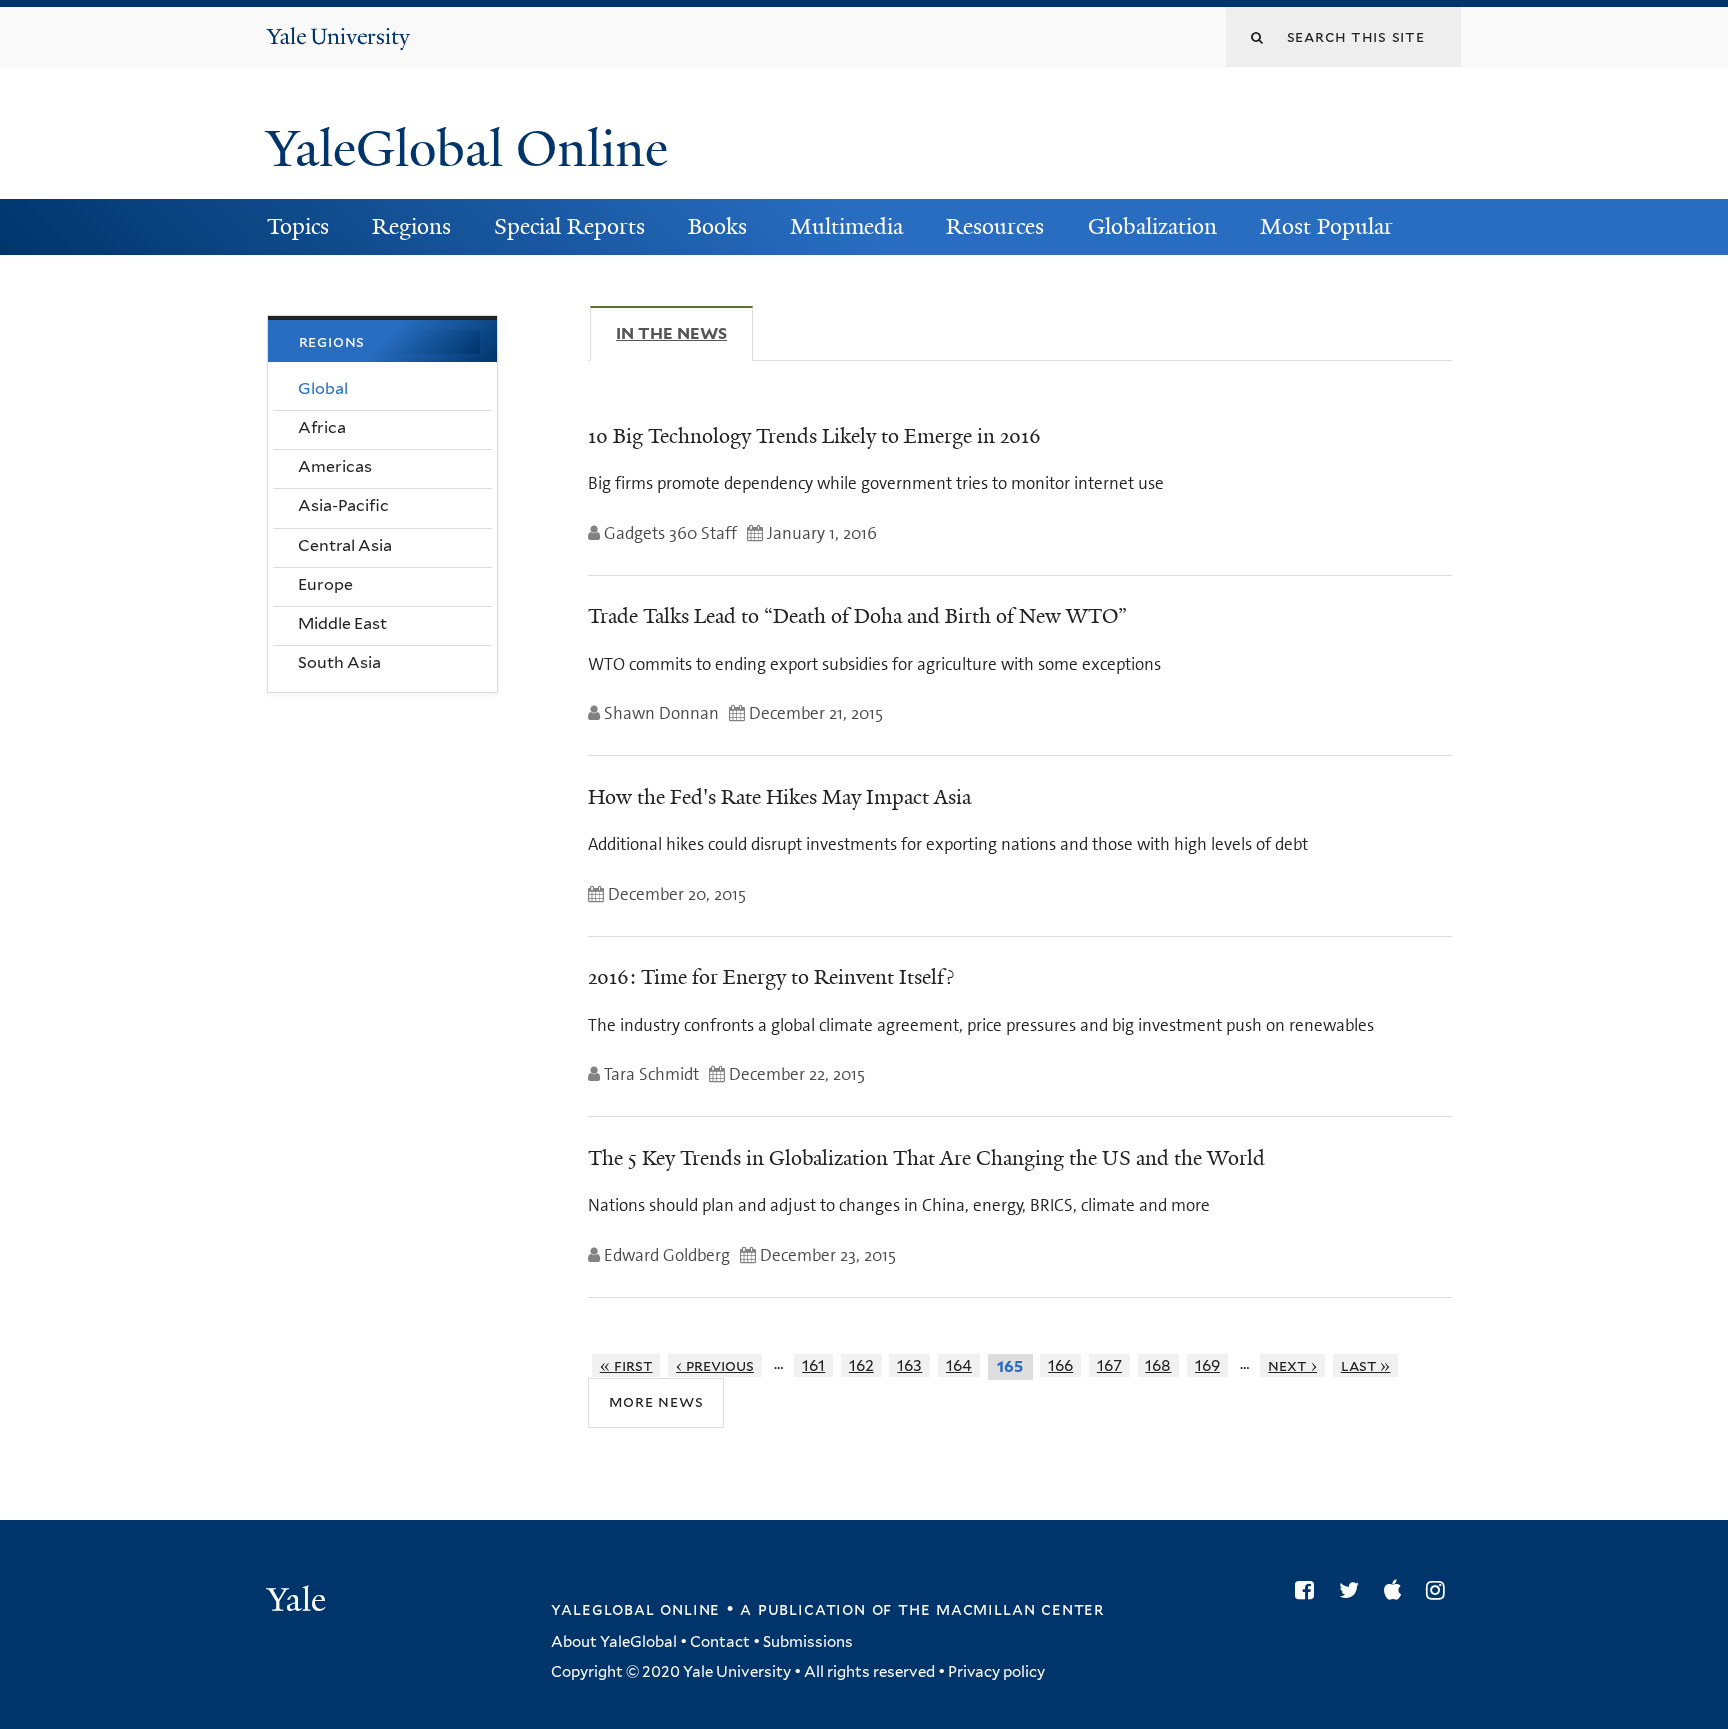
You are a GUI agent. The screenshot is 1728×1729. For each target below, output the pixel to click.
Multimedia (846, 226)
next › (1292, 1365)
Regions (411, 226)
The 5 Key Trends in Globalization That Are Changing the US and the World (926, 1158)
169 (1207, 1365)
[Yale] (299, 1602)
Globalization (1152, 226)
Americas (335, 466)
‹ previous (715, 1365)
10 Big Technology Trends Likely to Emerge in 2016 (814, 436)
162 (861, 1365)
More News (656, 1401)
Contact (720, 1642)
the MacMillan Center (1001, 1609)
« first (626, 1365)
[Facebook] (1309, 1590)
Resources (995, 226)
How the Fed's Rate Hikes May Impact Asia (779, 797)
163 (909, 1365)
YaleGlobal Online (467, 149)
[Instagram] (1440, 1590)
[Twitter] (1354, 1590)
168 (1158, 1365)
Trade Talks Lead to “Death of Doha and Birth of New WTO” (857, 616)
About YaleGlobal (614, 1642)
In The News (684, 333)
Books (717, 226)
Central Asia (345, 545)
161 (813, 1365)
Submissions (808, 1642)
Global (323, 388)
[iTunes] (1397, 1590)
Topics (298, 226)
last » (1366, 1365)
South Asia (339, 662)
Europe (325, 584)
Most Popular (1326, 226)
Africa (322, 427)
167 (1109, 1365)
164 (959, 1365)
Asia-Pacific (343, 505)
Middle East (342, 623)
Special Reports (569, 226)
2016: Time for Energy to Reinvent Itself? (771, 977)
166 (1060, 1365)
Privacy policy (996, 1672)
